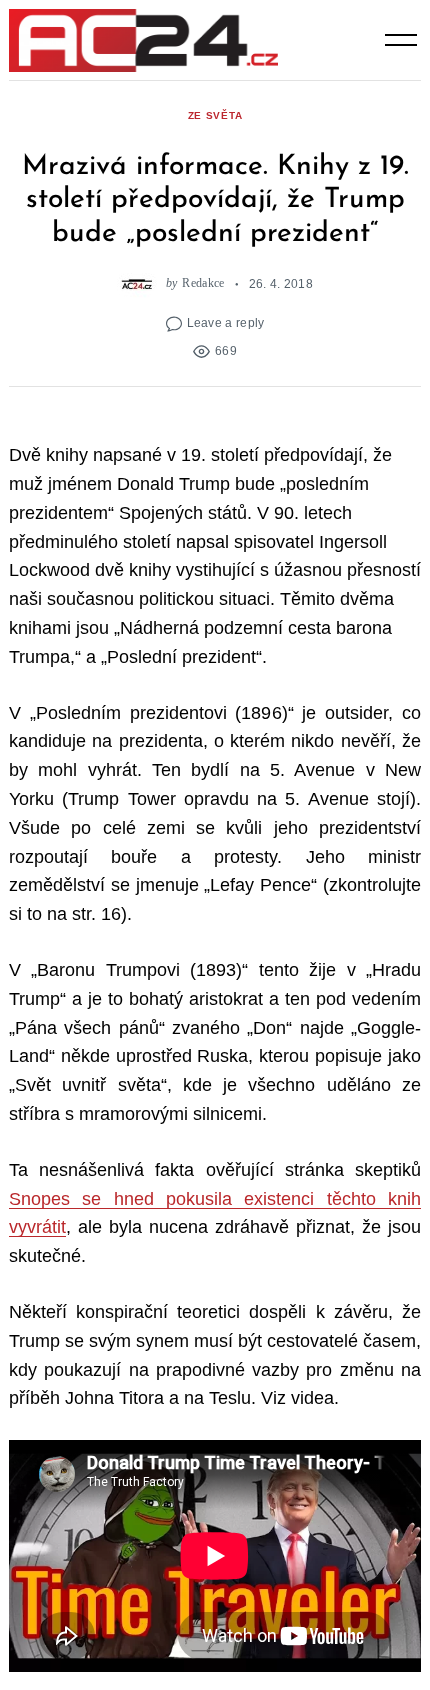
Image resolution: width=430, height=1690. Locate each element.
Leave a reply (226, 322)
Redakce (203, 283)
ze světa (215, 115)
